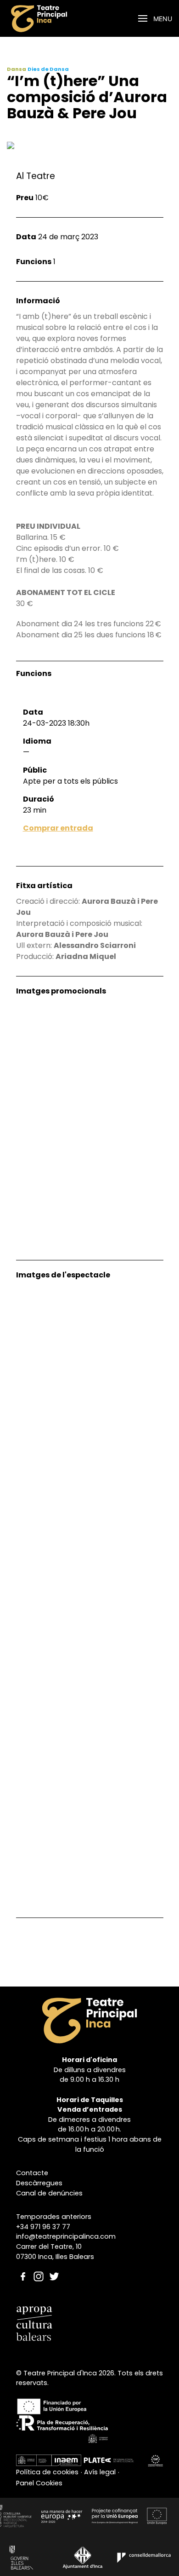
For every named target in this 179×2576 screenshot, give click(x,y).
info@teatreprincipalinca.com (66, 2236)
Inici (68, 19)
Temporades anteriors (54, 2217)
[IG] (39, 2267)
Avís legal (100, 2472)
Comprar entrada (58, 828)
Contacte (32, 2173)
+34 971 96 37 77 (43, 2227)
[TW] (54, 2267)
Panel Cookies (39, 2483)
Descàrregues (39, 2183)
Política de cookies (47, 2472)
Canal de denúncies (49, 2193)
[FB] (23, 2267)
